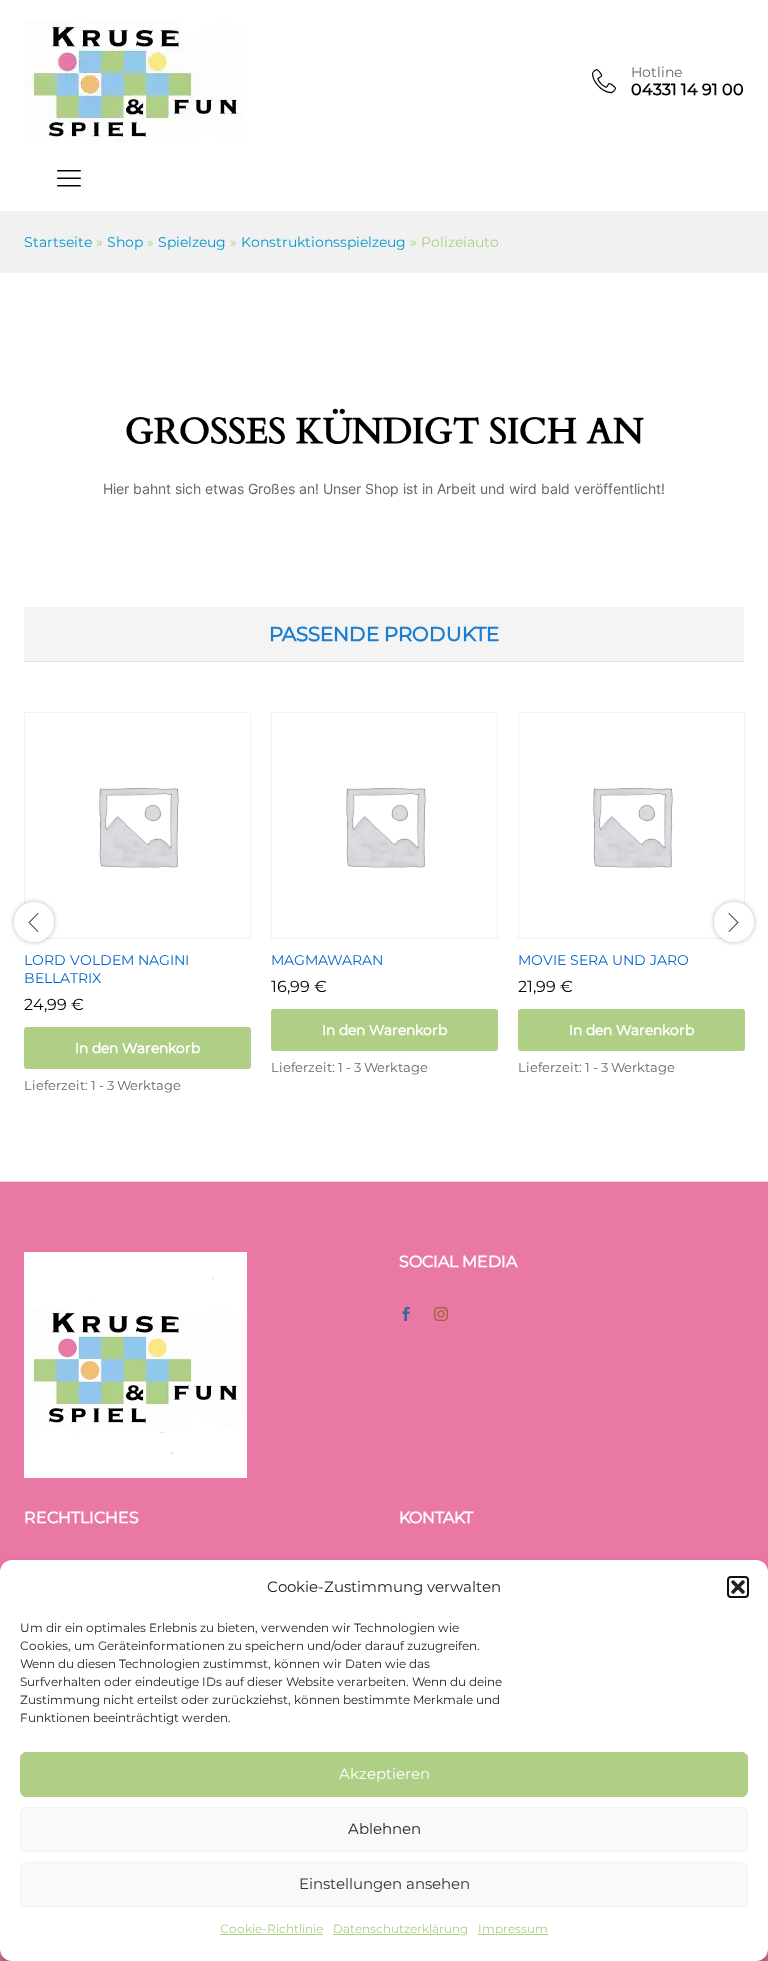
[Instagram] (441, 1315)
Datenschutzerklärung (400, 1928)
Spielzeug (192, 242)
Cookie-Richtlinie (271, 1928)
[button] (738, 1587)
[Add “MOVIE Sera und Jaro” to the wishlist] (655, 927)
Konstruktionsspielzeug (323, 242)
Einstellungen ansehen (384, 1883)
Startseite (58, 242)
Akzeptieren (384, 1773)
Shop (125, 242)
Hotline (656, 72)
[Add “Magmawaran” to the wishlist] (408, 927)
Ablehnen (384, 1828)
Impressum (513, 1928)
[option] (137, 922)
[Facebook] (406, 1315)
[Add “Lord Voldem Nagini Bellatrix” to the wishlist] (161, 927)
